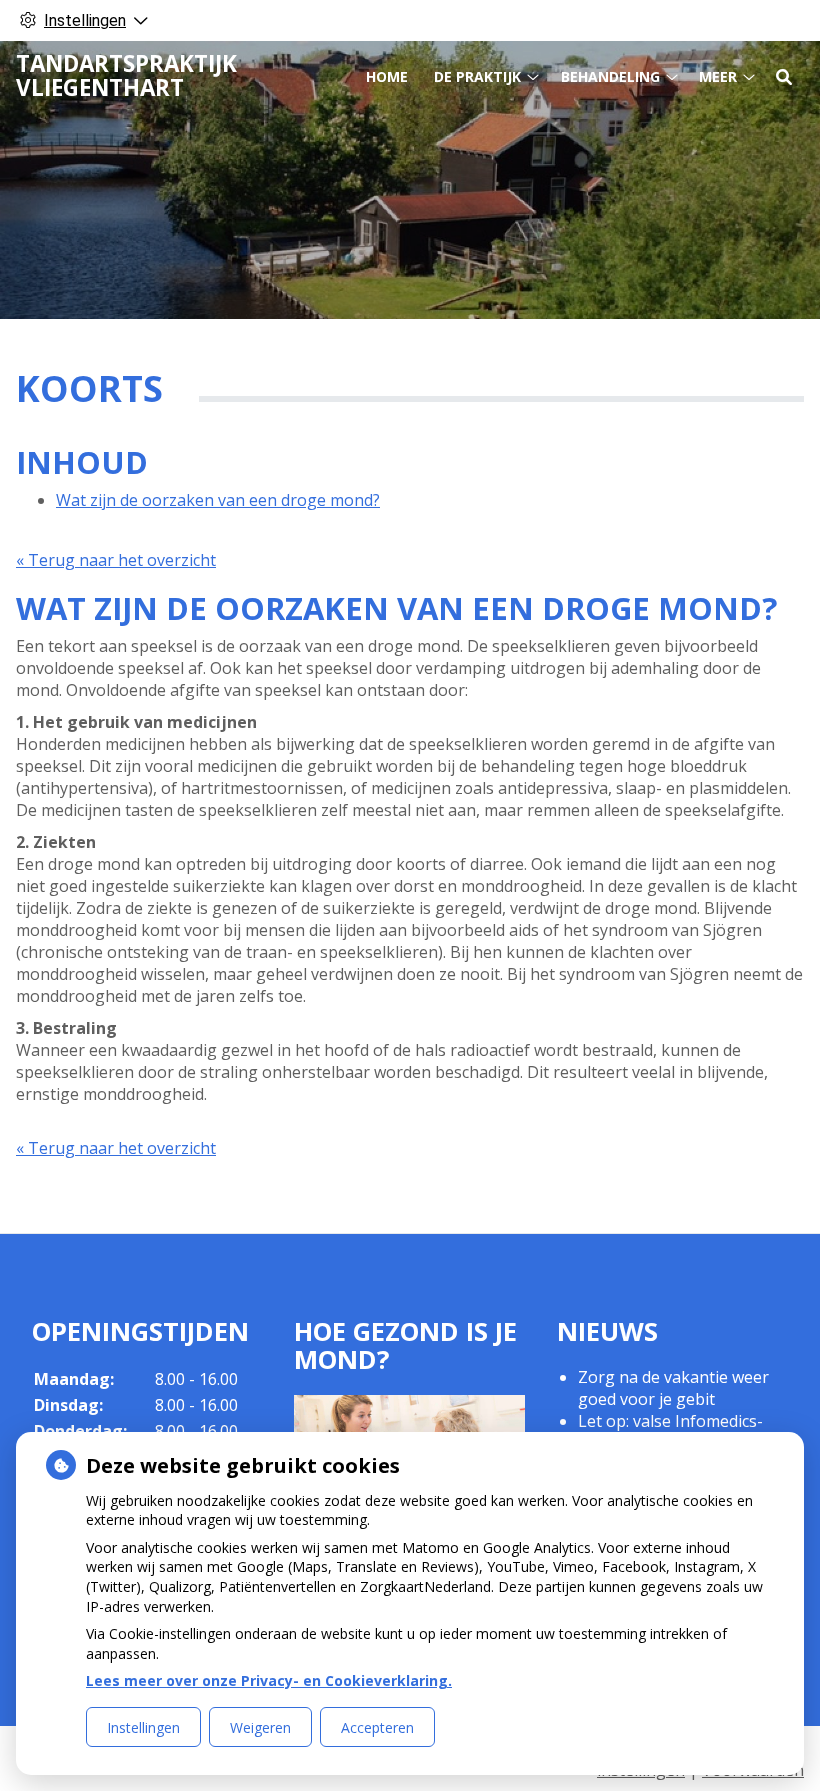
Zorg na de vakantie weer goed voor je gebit (673, 1388)
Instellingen (143, 1727)
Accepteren (377, 1727)
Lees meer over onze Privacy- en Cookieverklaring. (269, 1680)
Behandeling (610, 76)
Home (387, 76)
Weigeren (260, 1727)
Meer (718, 76)
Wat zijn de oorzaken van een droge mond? (218, 500)
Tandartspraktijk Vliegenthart (126, 75)
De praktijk (477, 76)
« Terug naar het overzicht (116, 560)
